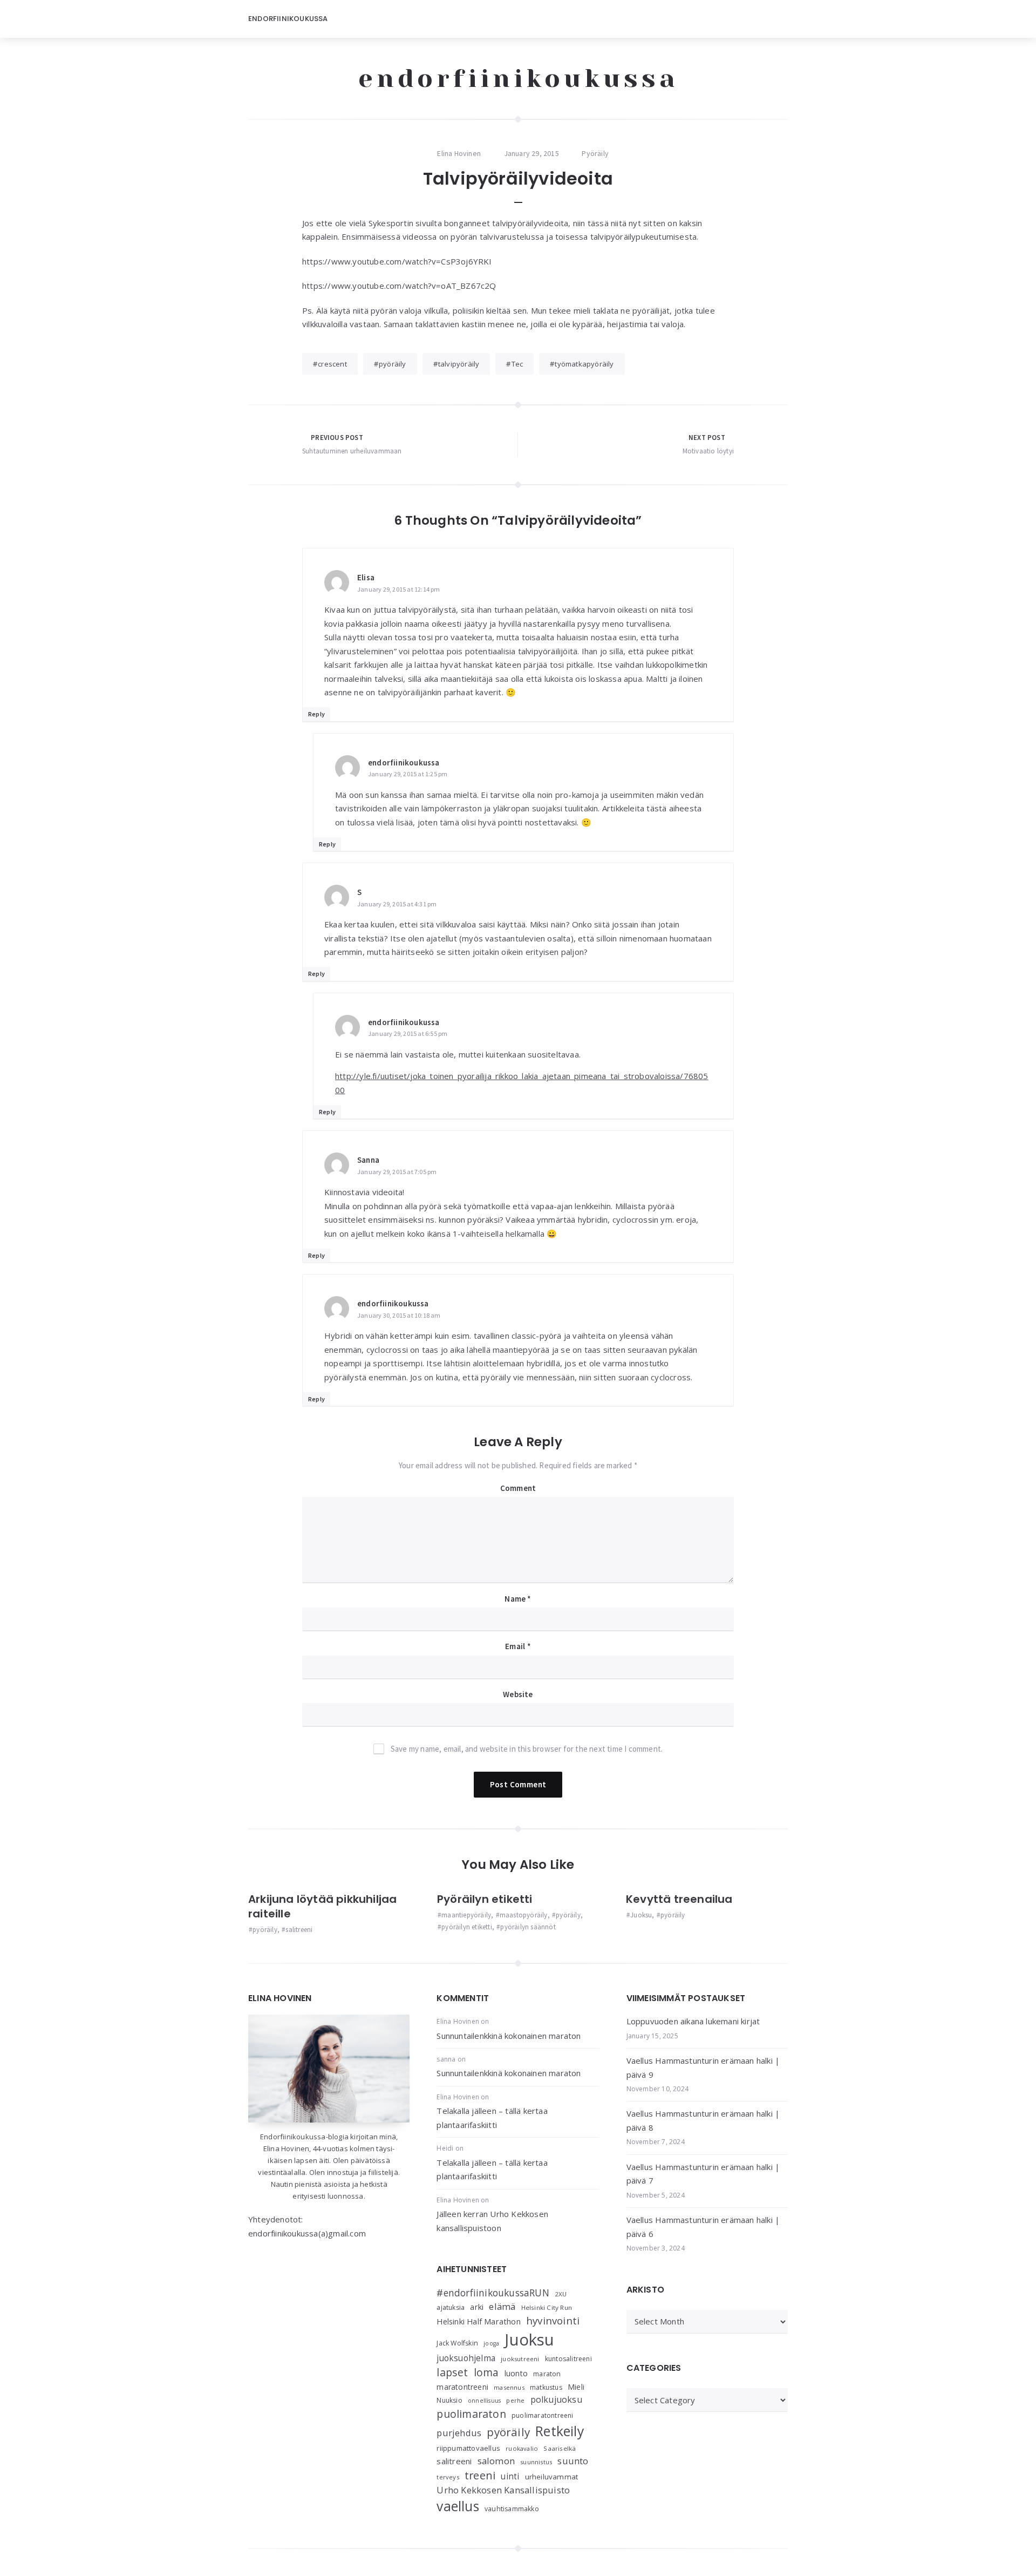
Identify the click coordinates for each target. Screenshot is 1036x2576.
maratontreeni (462, 2387)
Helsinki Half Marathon (478, 2321)
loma (486, 2372)
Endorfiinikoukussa (288, 19)
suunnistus (536, 2462)
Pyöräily (595, 153)
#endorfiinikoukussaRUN (493, 2293)
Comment (518, 1488)
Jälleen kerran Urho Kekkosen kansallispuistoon (492, 2221)
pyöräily (393, 364)
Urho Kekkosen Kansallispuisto (503, 2490)
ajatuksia (451, 2307)
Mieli (576, 2387)
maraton (547, 2374)
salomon (496, 2461)
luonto (516, 2373)
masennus (509, 2387)
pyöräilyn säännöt (528, 1927)
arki (477, 2307)
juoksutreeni (520, 2359)
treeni (480, 2475)
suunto (573, 2461)
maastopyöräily (524, 1915)
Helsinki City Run (547, 2307)
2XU (561, 2294)
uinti (510, 2476)
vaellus (458, 2506)
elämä (502, 2306)
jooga (491, 2343)
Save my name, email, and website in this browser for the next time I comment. (527, 1749)
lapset (452, 2372)
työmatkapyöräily (584, 364)
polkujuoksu (556, 2399)
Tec (517, 364)
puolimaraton (471, 2414)
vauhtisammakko (512, 2509)
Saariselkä (560, 2448)
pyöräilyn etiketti (467, 1927)
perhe (515, 2400)
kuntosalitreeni (568, 2359)
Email (518, 1646)
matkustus (546, 2387)
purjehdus (459, 2433)
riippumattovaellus (468, 2448)
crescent (332, 364)
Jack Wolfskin (457, 2343)
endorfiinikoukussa (518, 78)
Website (518, 1694)
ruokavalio (522, 2448)
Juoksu (641, 1915)
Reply (316, 714)
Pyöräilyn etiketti (485, 1899)
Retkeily (560, 2431)
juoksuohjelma (466, 2358)
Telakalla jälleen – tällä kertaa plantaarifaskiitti (492, 2118)
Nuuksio (449, 2400)
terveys (448, 2477)
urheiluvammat (552, 2477)
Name (518, 1599)
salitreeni (299, 1930)
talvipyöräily (459, 364)
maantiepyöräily (466, 1915)
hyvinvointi (553, 2320)
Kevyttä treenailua (679, 1899)
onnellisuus (484, 2401)
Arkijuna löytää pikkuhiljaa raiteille (322, 1906)
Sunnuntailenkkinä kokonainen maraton (509, 2036)
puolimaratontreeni (543, 2415)
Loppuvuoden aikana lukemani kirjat (693, 2021)
